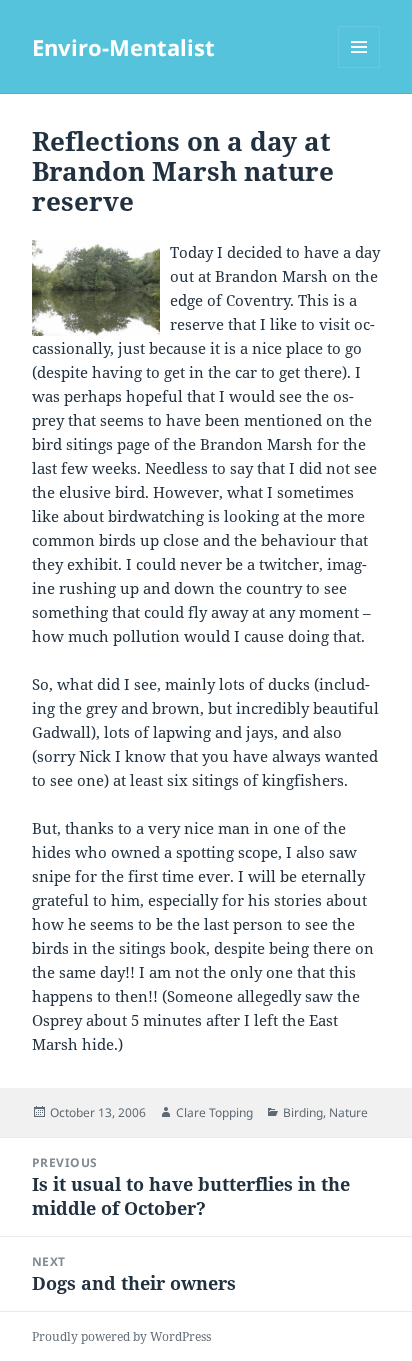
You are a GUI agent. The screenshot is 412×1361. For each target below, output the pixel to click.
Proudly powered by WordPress (121, 1336)
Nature (348, 1112)
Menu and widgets (359, 67)
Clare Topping (214, 1112)
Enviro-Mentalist (123, 47)
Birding (303, 1112)
